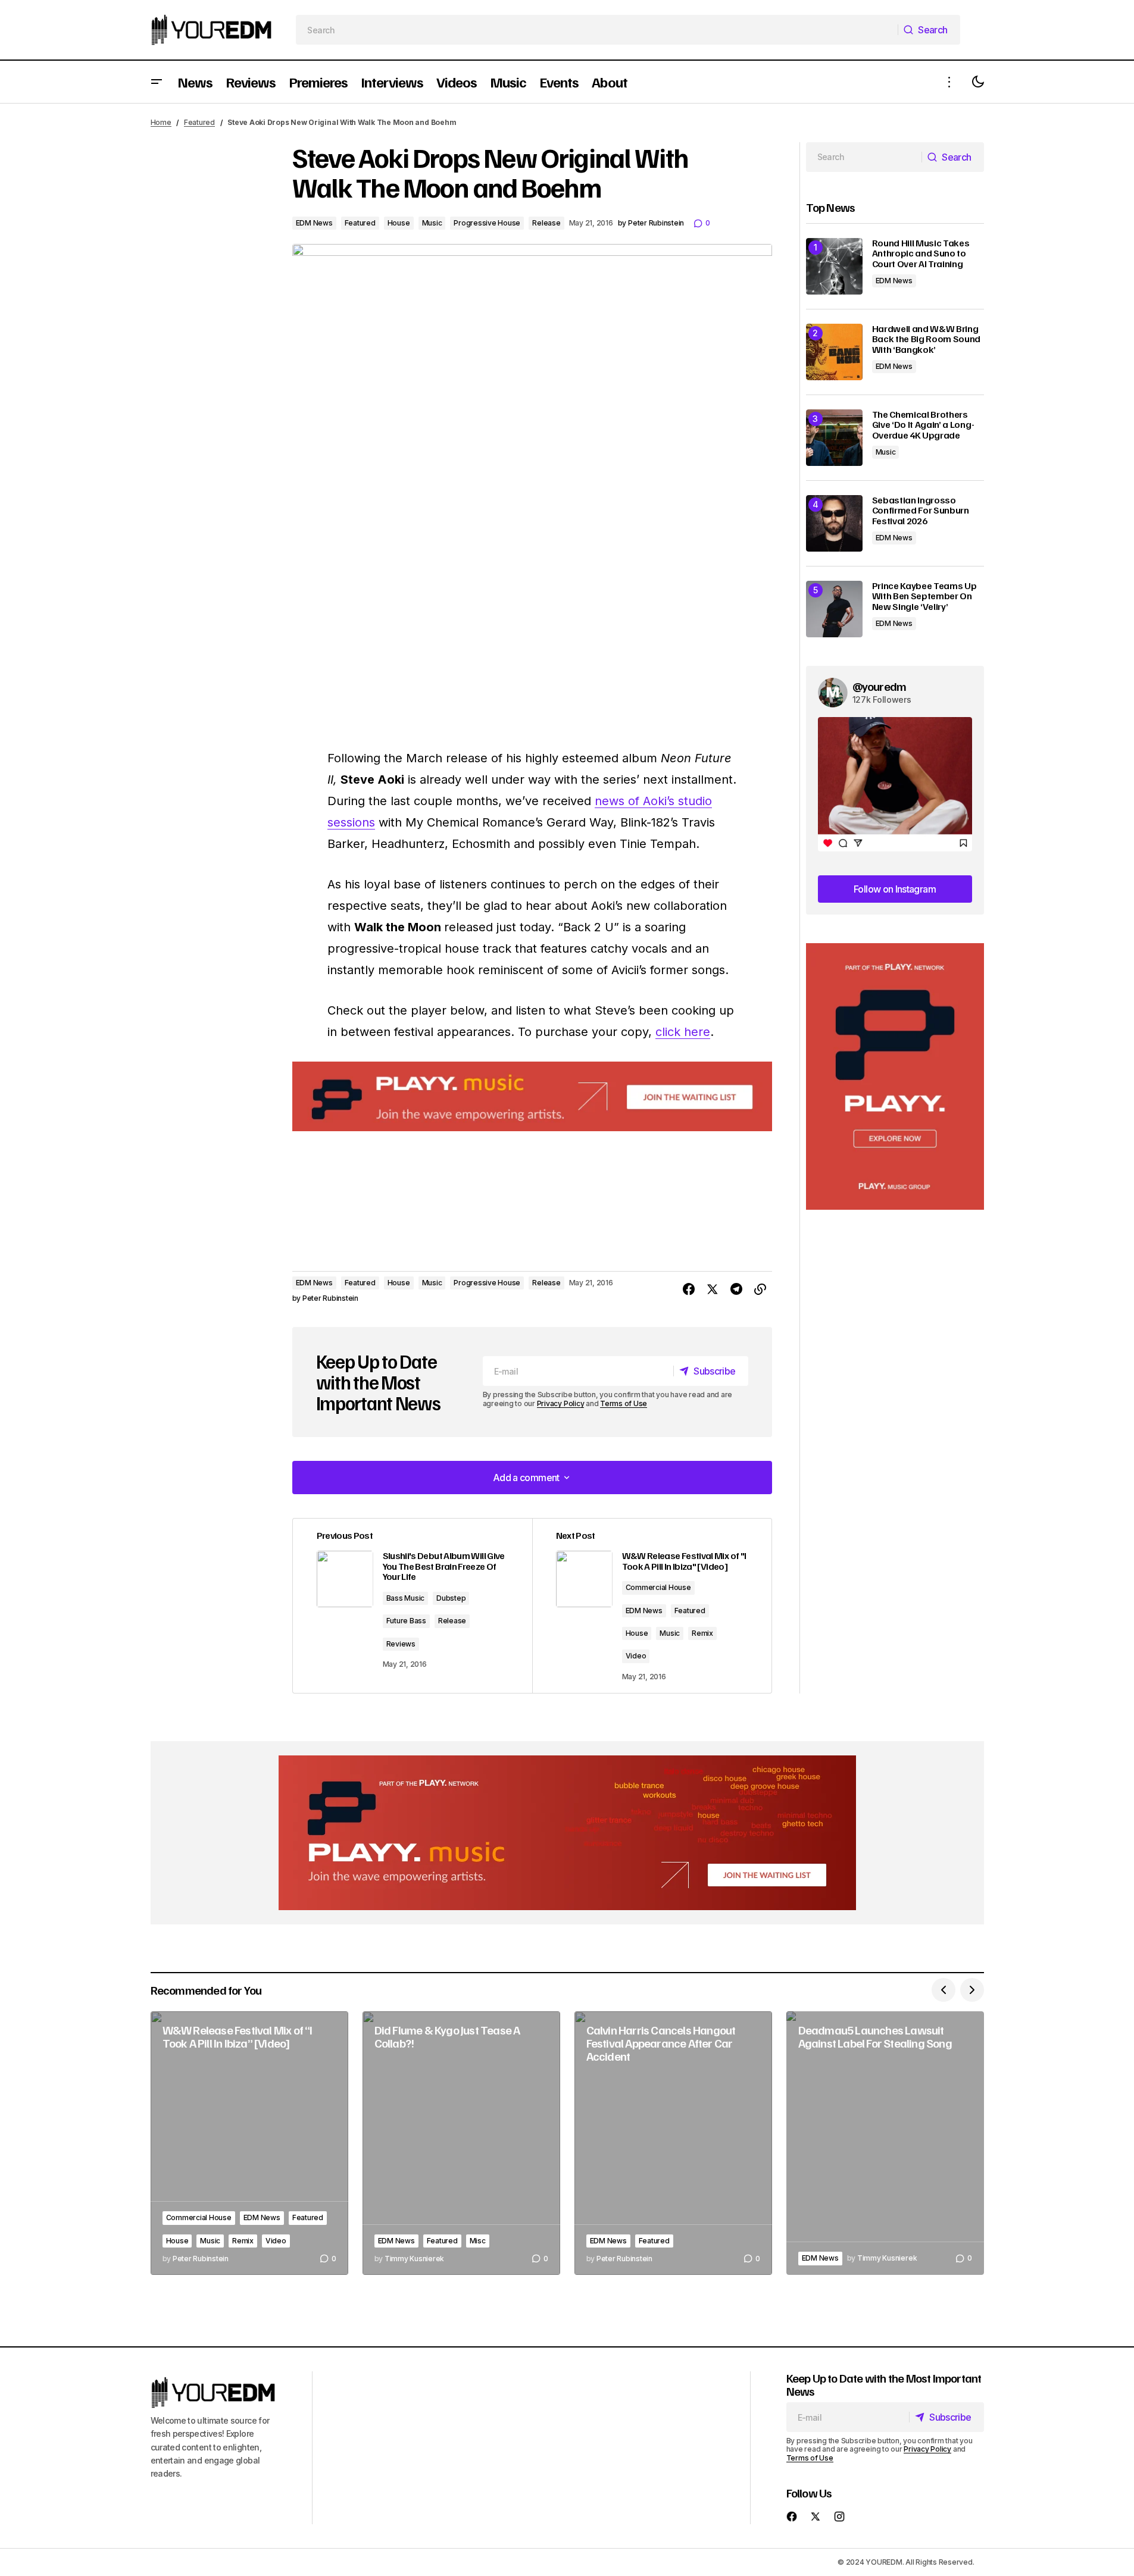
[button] (157, 82)
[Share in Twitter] (713, 1289)
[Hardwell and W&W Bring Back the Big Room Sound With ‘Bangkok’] (834, 352)
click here (683, 1032)
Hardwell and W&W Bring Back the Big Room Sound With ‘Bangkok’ (927, 339)
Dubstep (451, 1598)
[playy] (532, 1096)
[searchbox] (597, 30)
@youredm (880, 686)
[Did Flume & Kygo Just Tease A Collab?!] (461, 2143)
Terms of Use (624, 1403)
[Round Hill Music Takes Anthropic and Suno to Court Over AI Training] (834, 266)
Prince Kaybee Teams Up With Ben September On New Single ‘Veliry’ (924, 597)
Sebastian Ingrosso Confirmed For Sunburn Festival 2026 (921, 511)
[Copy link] (760, 1289)
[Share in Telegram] (736, 1289)
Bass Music (406, 1598)
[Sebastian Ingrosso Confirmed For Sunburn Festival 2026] (834, 523)
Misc (478, 2241)
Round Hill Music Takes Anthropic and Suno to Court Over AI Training (921, 254)
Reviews (401, 1644)
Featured (199, 122)
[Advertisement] (895, 1077)
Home (161, 122)
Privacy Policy (561, 1403)
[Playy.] (567, 1833)
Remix (702, 1633)
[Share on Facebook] (689, 1289)
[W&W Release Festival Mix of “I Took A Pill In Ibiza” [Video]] (249, 2143)
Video (636, 1656)
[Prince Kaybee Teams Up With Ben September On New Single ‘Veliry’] (834, 609)
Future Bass (406, 1621)
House (399, 223)
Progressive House (487, 223)
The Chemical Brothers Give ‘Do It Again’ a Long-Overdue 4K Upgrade (923, 425)
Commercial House (658, 1587)
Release (546, 223)
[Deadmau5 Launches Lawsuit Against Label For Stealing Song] (885, 2143)
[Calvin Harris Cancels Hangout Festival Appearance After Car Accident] (673, 2143)
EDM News (314, 223)
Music (432, 223)
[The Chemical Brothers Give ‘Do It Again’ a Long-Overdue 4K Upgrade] (834, 438)
